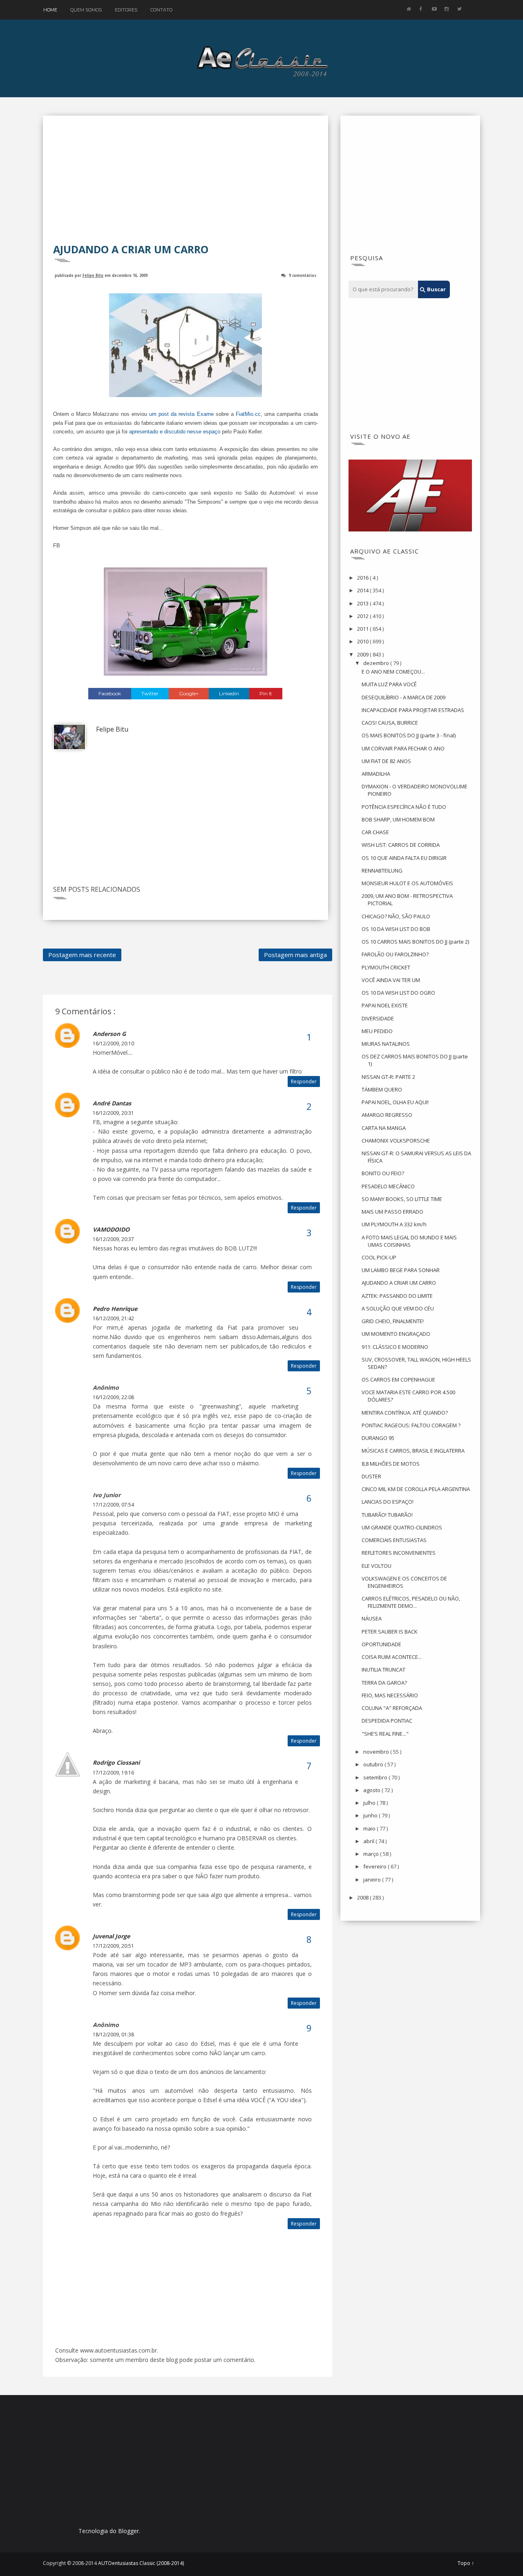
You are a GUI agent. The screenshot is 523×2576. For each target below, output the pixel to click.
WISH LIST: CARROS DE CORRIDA (401, 845)
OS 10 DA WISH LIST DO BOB (396, 929)
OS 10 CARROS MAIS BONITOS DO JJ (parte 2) (415, 942)
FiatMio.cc (248, 414)
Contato (161, 10)
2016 (363, 578)
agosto (372, 1790)
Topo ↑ (466, 2563)
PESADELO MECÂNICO (388, 1186)
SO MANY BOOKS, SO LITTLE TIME (402, 1199)
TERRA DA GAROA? (384, 1683)
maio (370, 1828)
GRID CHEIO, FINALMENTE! (393, 1321)
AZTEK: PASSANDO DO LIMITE (397, 1296)
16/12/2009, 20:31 (113, 1113)
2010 (363, 641)
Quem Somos (86, 10)
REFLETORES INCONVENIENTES (399, 1553)
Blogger (129, 2531)
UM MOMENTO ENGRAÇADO (396, 1334)
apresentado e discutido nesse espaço (175, 432)
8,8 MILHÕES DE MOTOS (391, 1464)
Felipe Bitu (93, 275)
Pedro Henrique (115, 1309)
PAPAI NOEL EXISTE (385, 1005)
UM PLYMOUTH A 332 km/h (394, 1224)
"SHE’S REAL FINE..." (385, 1734)
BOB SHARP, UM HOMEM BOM (398, 819)
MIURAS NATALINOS (386, 1044)
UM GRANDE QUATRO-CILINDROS (402, 1527)
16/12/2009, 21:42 (113, 1318)
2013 (363, 603)
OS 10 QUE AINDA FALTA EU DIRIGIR (404, 858)
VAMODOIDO (111, 1229)
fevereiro (375, 1866)
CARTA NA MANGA (384, 1128)
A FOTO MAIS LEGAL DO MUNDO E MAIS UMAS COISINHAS (409, 1241)
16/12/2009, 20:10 (113, 1044)
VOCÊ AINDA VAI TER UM (391, 980)
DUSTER (371, 1476)
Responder (304, 1082)
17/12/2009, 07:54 (113, 1505)
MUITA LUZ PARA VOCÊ (389, 684)
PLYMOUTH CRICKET (386, 967)
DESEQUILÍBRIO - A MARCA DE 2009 (403, 697)
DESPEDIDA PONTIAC (387, 1721)
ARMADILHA (376, 774)
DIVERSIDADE (378, 1018)
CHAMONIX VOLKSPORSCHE (396, 1141)
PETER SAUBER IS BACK (390, 1632)
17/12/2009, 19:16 (113, 1773)
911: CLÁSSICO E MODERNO (395, 1347)
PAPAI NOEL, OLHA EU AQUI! (395, 1102)
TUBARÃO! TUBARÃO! (387, 1515)
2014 (363, 590)
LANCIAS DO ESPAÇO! (388, 1502)
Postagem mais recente (82, 955)
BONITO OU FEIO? (383, 1173)
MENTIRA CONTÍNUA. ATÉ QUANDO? (405, 1413)
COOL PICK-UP (379, 1257)
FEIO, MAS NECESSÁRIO (390, 1695)
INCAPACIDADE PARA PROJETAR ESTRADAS (413, 710)
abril (369, 1841)
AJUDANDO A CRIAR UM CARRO (399, 1283)
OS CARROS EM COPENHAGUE (398, 1380)
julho (370, 1803)
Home (50, 10)
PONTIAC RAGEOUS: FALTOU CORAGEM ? (411, 1425)
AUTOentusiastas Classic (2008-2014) (141, 2563)
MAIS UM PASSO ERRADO (392, 1212)
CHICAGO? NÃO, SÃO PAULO (396, 916)
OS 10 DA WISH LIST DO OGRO (398, 993)
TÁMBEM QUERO (382, 1089)
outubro (374, 1764)
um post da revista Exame (181, 414)
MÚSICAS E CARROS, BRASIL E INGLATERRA (413, 1451)
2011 (363, 629)
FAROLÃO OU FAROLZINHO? (395, 954)
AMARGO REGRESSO (387, 1115)
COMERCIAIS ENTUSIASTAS (394, 1540)
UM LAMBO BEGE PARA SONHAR (401, 1270)
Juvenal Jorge (111, 1936)
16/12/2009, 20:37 (113, 1239)
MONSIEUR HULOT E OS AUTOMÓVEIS (407, 883)
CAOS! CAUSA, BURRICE (390, 723)
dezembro (377, 663)
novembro (377, 1752)
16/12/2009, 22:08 (113, 1397)
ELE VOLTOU (377, 1566)
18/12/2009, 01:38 (113, 2035)
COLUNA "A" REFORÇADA (392, 1708)
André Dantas (112, 1103)
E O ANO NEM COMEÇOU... (393, 672)
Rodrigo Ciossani (116, 1762)
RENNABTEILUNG (382, 871)
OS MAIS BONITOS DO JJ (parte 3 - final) (409, 735)
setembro (376, 1777)
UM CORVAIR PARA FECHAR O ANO (403, 748)
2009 (363, 654)
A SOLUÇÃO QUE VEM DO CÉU (398, 1308)
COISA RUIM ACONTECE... (392, 1657)
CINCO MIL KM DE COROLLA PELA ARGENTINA (416, 1489)
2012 (363, 616)
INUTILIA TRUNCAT (383, 1670)
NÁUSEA (372, 1618)
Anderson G (109, 1034)
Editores (126, 10)
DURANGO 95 (378, 1438)
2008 (363, 1897)
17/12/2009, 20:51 (113, 1946)
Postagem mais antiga (295, 955)
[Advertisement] (186, 185)
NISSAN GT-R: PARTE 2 (388, 1077)
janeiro (373, 1880)
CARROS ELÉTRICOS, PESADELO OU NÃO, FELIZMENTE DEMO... (411, 1602)
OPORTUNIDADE (381, 1644)
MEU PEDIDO (377, 1031)
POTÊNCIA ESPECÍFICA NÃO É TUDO (404, 807)
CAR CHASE (375, 832)
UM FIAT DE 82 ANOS (386, 761)
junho (371, 1815)
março (372, 1854)
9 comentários (303, 275)
